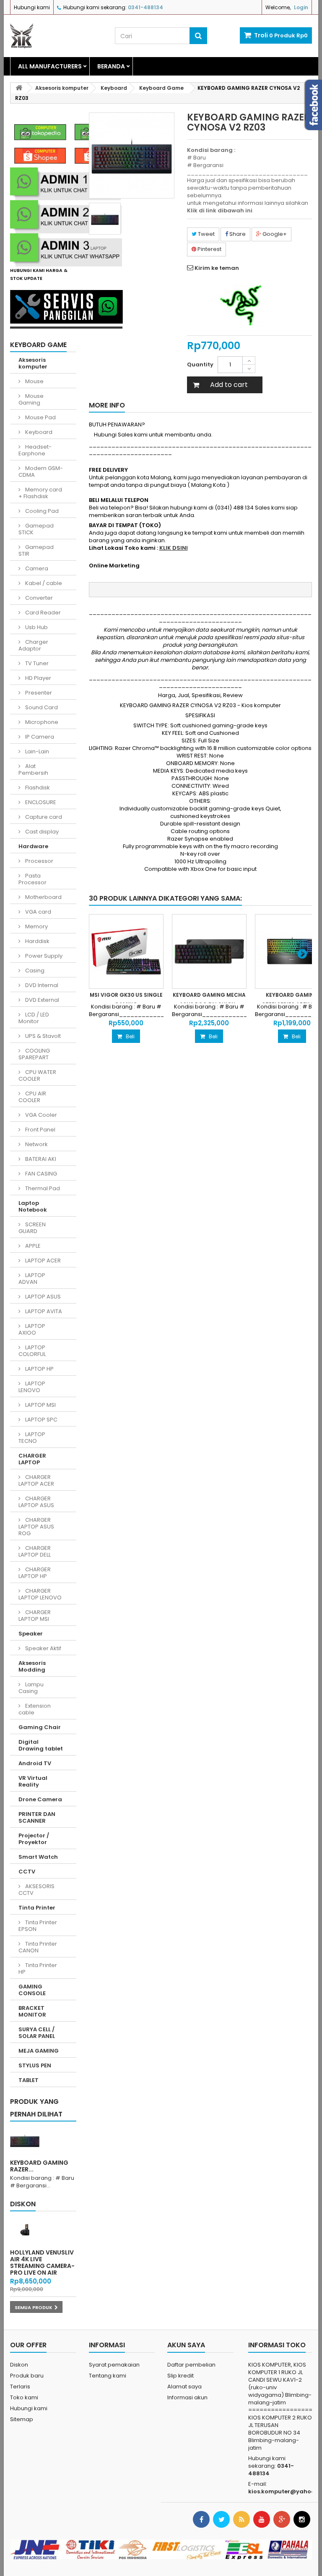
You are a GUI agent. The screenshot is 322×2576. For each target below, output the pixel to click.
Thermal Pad (42, 1188)
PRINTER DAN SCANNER (37, 1817)
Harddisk (37, 941)
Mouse (34, 381)
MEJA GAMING (39, 2051)
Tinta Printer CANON (38, 1947)
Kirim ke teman (217, 268)
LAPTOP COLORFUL (32, 1351)
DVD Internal (41, 985)
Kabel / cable (43, 583)
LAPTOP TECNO (32, 1438)
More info (107, 405)
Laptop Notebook (33, 1206)
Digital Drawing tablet (41, 1745)
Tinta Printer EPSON (38, 1926)
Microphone (41, 722)
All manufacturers (50, 66)
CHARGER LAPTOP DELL (35, 1551)
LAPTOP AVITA (43, 1311)
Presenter (38, 693)
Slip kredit (180, 2376)
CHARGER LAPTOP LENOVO (40, 1594)
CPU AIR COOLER (32, 1097)
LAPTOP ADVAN (32, 1279)
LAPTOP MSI (40, 1405)
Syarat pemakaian (114, 2365)
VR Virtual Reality (33, 1781)
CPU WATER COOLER (37, 1075)
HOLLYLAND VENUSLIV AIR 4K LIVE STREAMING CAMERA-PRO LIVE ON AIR (42, 2262)
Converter (38, 598)
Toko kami (24, 2397)
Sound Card (41, 707)
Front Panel (40, 1130)
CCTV (27, 1872)
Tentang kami (108, 2376)
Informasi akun (187, 2397)
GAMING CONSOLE (32, 1990)
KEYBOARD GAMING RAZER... (39, 2166)
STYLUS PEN (35, 2065)
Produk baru (27, 2376)
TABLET (29, 2080)
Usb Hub (36, 627)
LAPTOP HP (39, 1369)
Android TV (35, 1763)
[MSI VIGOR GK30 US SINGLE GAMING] (126, 951)
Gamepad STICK (36, 529)
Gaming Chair (40, 1727)
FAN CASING (40, 1174)
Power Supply (43, 956)
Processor (39, 861)
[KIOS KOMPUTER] (56, 36)
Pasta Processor (32, 879)
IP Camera (39, 737)
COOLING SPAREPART (34, 1054)
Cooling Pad (41, 511)
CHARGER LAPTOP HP (35, 1573)
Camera (36, 568)
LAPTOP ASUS (42, 1297)
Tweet (206, 234)
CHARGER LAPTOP (32, 1459)
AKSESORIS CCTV (36, 1890)
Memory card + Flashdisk (40, 493)
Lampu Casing (31, 1688)
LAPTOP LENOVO (32, 1387)
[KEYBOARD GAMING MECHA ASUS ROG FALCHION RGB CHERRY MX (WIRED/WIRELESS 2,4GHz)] (209, 951)
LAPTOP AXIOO (32, 1329)
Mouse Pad (40, 417)
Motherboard (43, 897)
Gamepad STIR (36, 550)
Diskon (23, 2204)
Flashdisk (37, 788)
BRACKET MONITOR (32, 2011)
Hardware (33, 846)
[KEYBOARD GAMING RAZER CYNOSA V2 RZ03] (105, 219)
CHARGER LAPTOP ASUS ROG (36, 1527)
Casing (34, 971)
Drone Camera (40, 1799)
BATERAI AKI (40, 1159)
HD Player (38, 678)
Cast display (41, 832)
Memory (36, 926)
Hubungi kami (32, 7)
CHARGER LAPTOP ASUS (36, 1502)
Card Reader (42, 613)
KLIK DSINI (174, 548)
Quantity (200, 364)
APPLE (32, 1246)
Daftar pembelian (191, 2365)
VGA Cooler (40, 1115)
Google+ (274, 234)
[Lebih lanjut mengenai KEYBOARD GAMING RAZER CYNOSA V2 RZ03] (25, 2140)
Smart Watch (38, 1857)
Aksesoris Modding (32, 1666)
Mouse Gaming (31, 399)
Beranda (111, 66)
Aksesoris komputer (33, 363)
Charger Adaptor (33, 645)
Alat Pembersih (33, 769)
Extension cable (35, 1709)
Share (237, 234)
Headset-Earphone (35, 450)
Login (301, 7)
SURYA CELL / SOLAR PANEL (37, 2033)
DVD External (42, 1000)
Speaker (31, 1634)
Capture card (43, 817)
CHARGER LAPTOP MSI (35, 1616)
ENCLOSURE (40, 802)
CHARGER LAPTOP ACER (36, 1480)
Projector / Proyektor (34, 1839)
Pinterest (209, 249)
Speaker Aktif (43, 1648)
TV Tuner (36, 663)
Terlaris (20, 2387)
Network (36, 1144)
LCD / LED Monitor (34, 1018)
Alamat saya (184, 2387)
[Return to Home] (19, 88)
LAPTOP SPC (41, 1420)
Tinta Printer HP (38, 1969)
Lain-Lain (36, 751)
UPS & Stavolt (42, 1036)
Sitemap (22, 2419)
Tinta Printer (37, 1908)
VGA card (38, 912)
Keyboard (38, 432)
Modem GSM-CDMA (41, 472)
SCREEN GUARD (32, 1228)
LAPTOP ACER (42, 1261)
